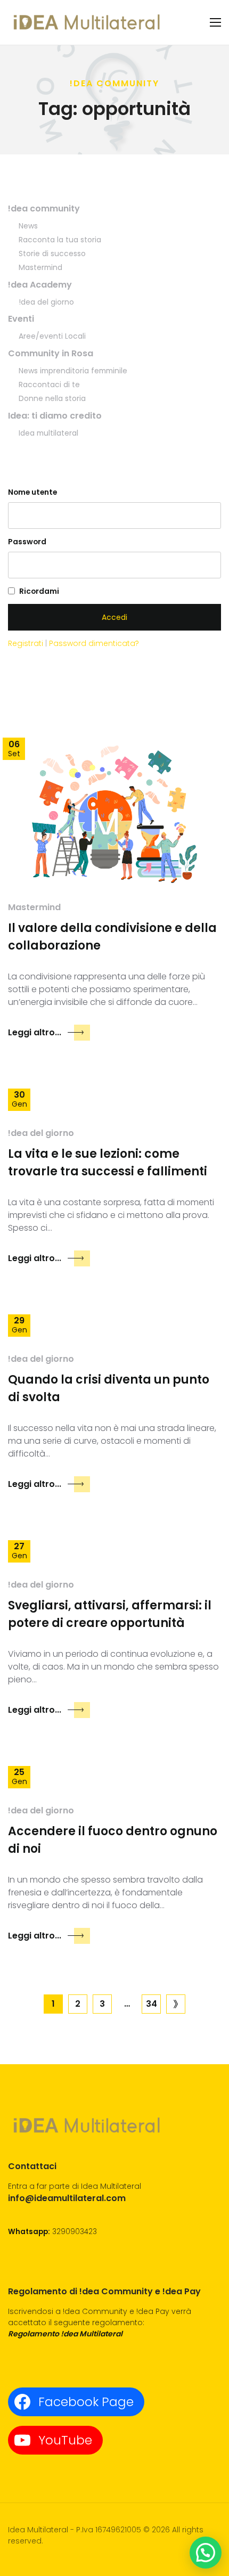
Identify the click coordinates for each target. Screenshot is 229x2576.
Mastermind (40, 267)
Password (27, 542)
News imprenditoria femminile (73, 371)
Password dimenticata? (94, 643)
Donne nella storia (52, 398)
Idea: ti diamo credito (55, 416)
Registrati (27, 643)
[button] (206, 2553)
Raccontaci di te (49, 385)
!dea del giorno (46, 302)
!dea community (44, 208)
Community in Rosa (51, 353)
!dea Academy (40, 285)
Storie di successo (52, 253)
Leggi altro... (35, 1032)
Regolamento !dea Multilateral (65, 2334)
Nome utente (32, 492)
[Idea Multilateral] (88, 22)
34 (152, 2004)
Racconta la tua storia (60, 240)
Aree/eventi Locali (52, 336)
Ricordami (39, 591)
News (28, 226)
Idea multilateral (48, 433)
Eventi (21, 319)
